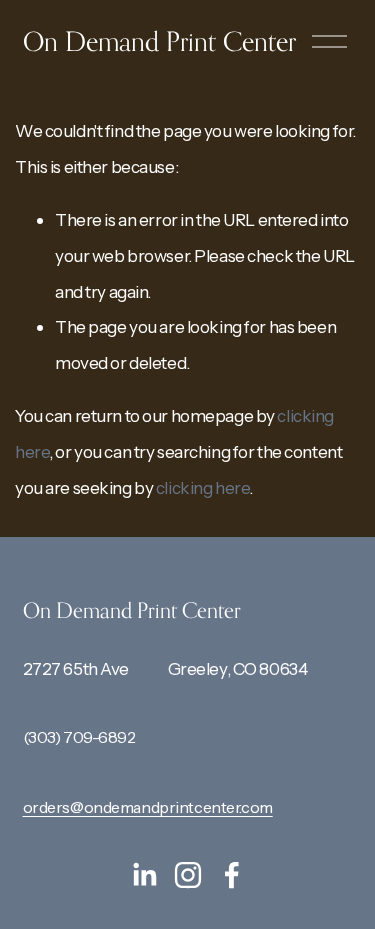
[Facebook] (232, 875)
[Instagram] (188, 875)
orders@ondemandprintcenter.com (148, 807)
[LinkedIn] (144, 875)
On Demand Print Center (159, 41)
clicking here (202, 487)
